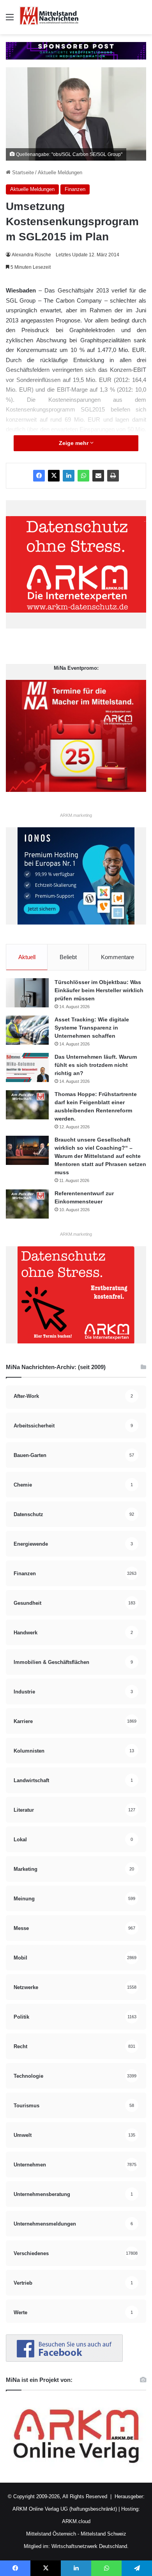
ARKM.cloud (76, 2521)
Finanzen (75, 189)
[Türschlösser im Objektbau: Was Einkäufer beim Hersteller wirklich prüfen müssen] (27, 993)
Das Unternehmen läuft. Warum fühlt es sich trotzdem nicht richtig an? (96, 1065)
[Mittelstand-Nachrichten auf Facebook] (64, 2360)
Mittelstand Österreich (51, 2534)
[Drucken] (113, 476)
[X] (54, 476)
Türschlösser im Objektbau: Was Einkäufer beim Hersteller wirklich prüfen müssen (99, 990)
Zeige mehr (74, 443)
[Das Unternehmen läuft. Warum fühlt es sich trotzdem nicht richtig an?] (27, 1067)
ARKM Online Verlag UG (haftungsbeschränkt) (65, 2509)
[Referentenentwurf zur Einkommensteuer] (27, 1204)
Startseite (22, 172)
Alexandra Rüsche (31, 255)
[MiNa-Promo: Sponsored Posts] (76, 50)
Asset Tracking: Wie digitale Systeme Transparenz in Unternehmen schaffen (92, 1028)
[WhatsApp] (83, 476)
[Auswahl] (10, 20)
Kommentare (118, 957)
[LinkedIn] (69, 476)
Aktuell (27, 957)
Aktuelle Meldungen (60, 172)
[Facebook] (39, 476)
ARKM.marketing (76, 815)
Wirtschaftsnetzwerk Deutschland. (90, 2546)
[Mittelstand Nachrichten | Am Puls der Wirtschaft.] (49, 17)
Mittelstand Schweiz (103, 2534)
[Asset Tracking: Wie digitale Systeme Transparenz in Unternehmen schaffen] (27, 1030)
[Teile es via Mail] (98, 476)
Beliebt (68, 957)
